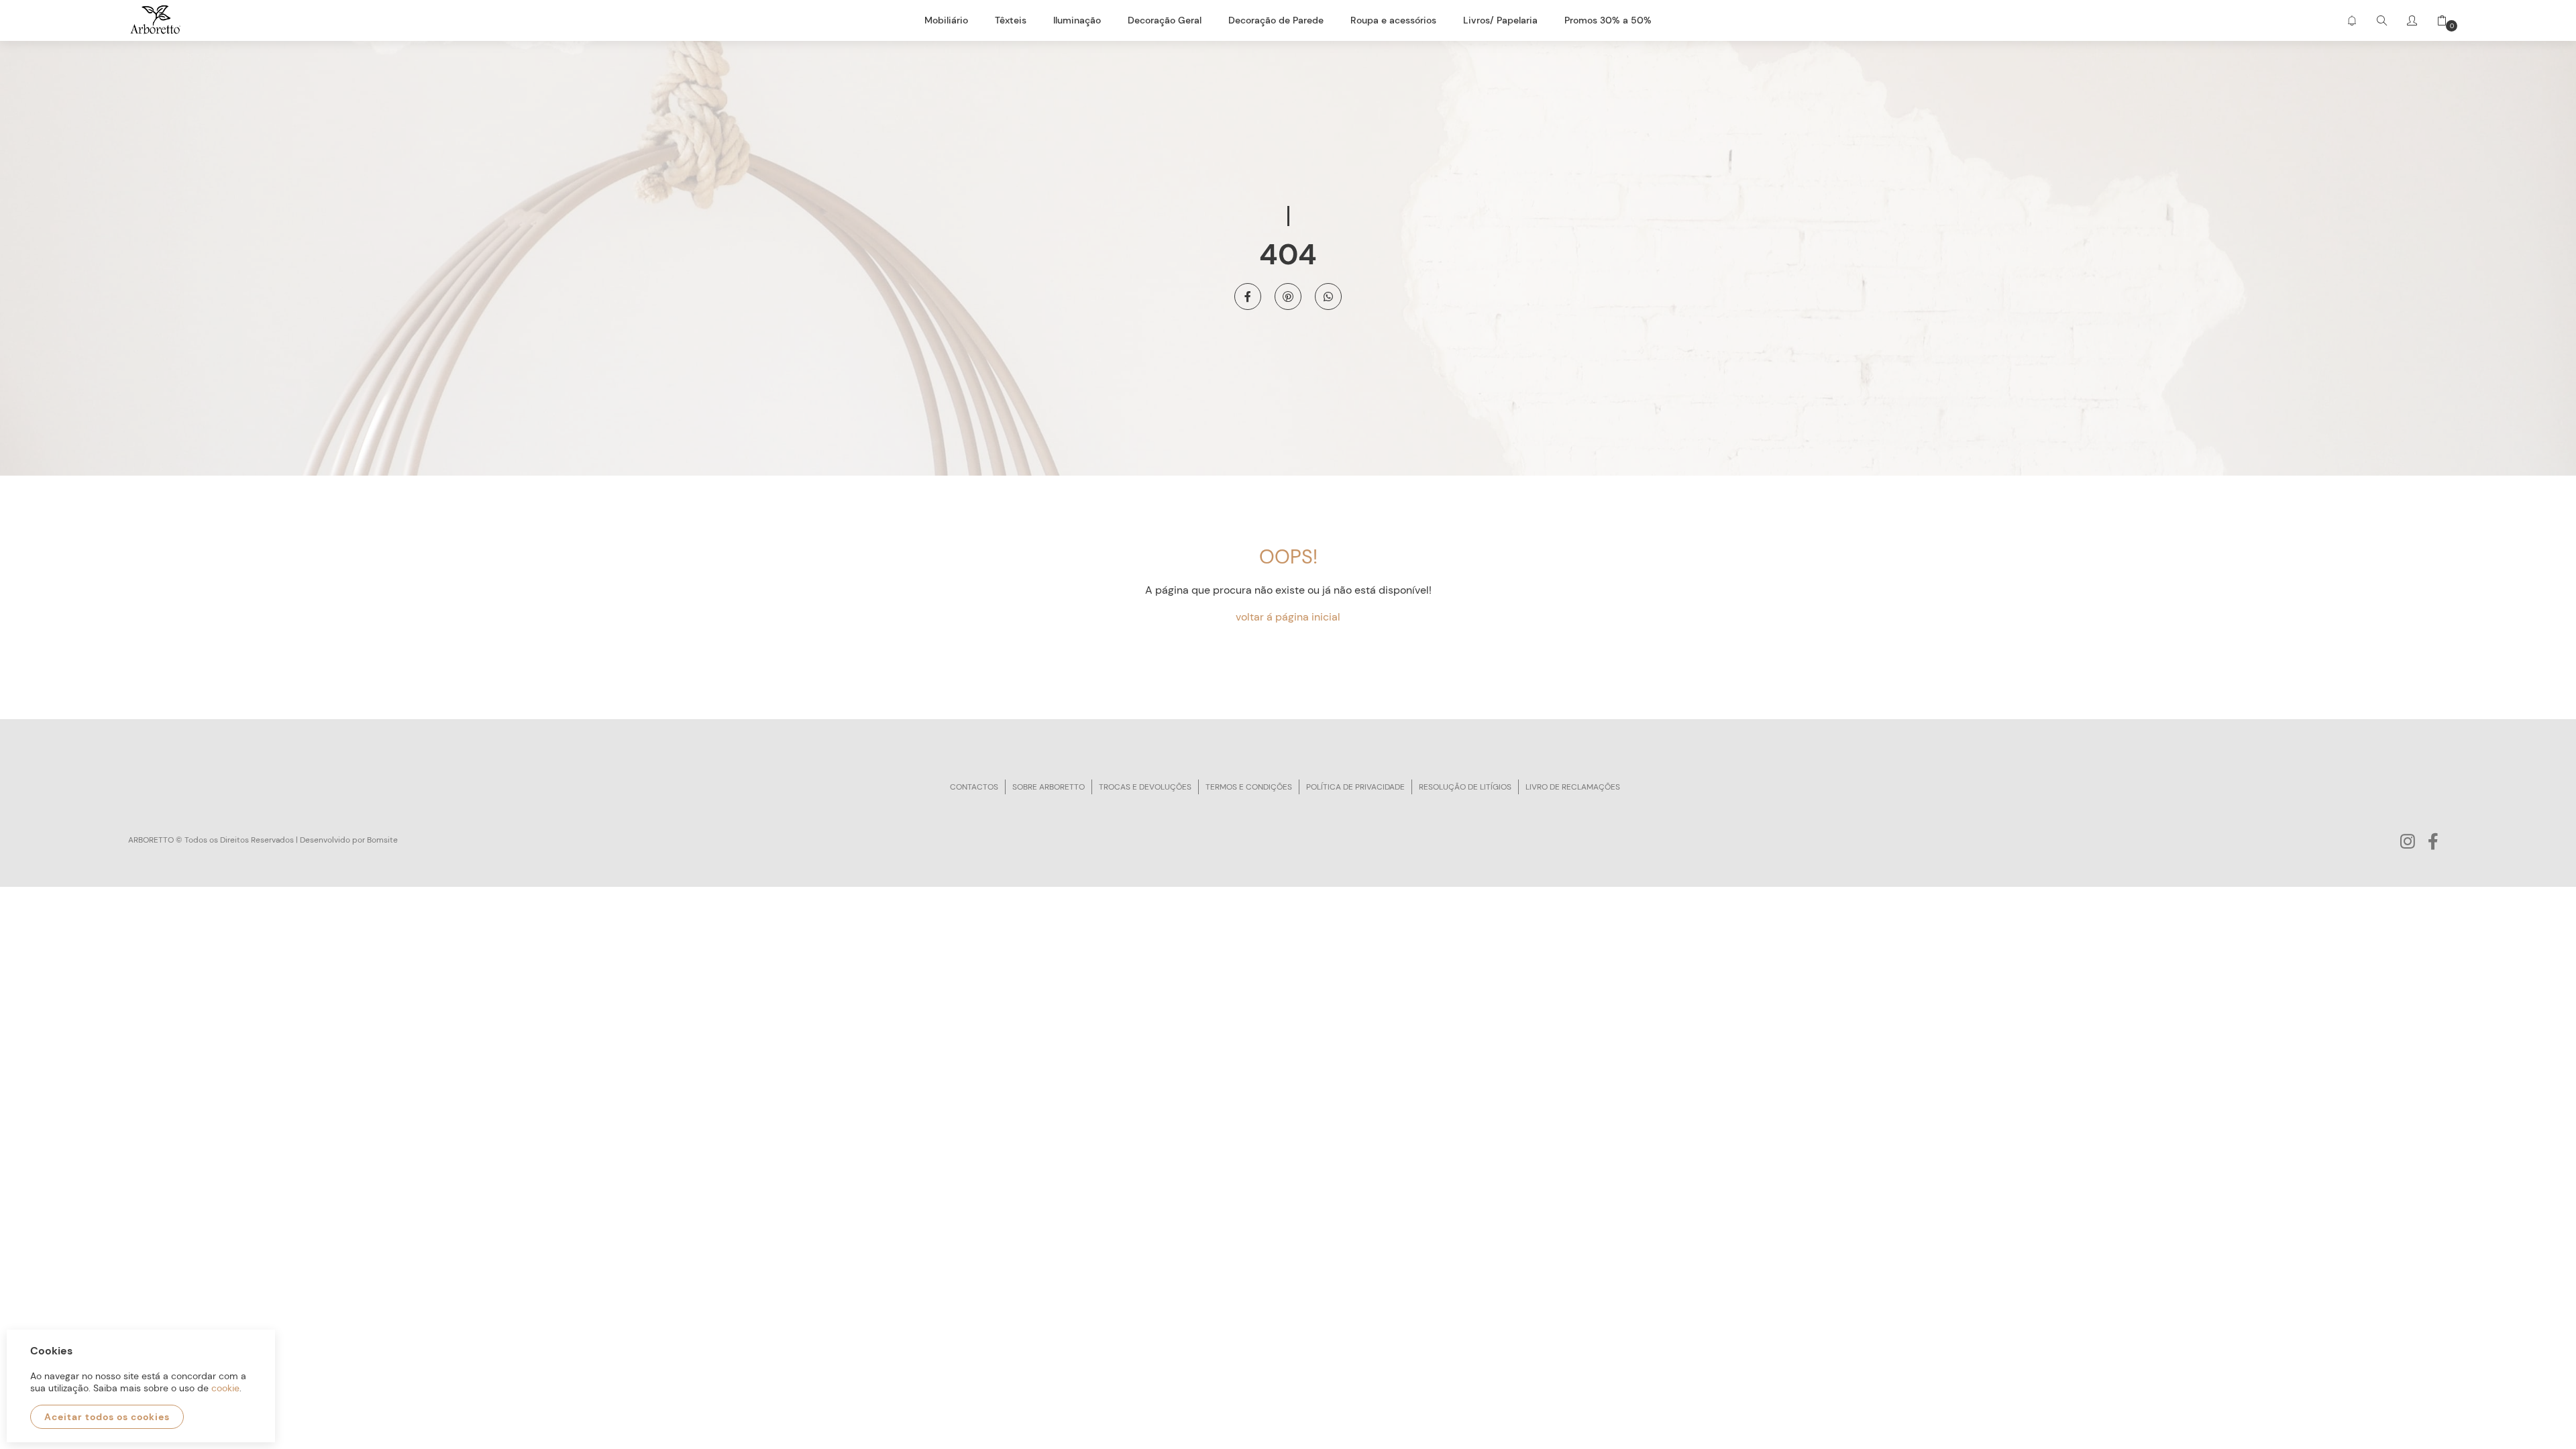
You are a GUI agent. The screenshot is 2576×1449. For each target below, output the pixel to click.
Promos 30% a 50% (1608, 20)
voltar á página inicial (1288, 617)
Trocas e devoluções (1145, 787)
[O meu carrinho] (2437, 20)
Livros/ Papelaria (1500, 20)
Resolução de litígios (1465, 787)
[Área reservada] (2412, 20)
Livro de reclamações (1573, 787)
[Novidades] (2352, 20)
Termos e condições (1249, 787)
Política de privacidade (1355, 787)
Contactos (974, 787)
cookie (225, 1388)
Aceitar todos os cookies (107, 1417)
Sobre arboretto (1049, 787)
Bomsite (382, 840)
